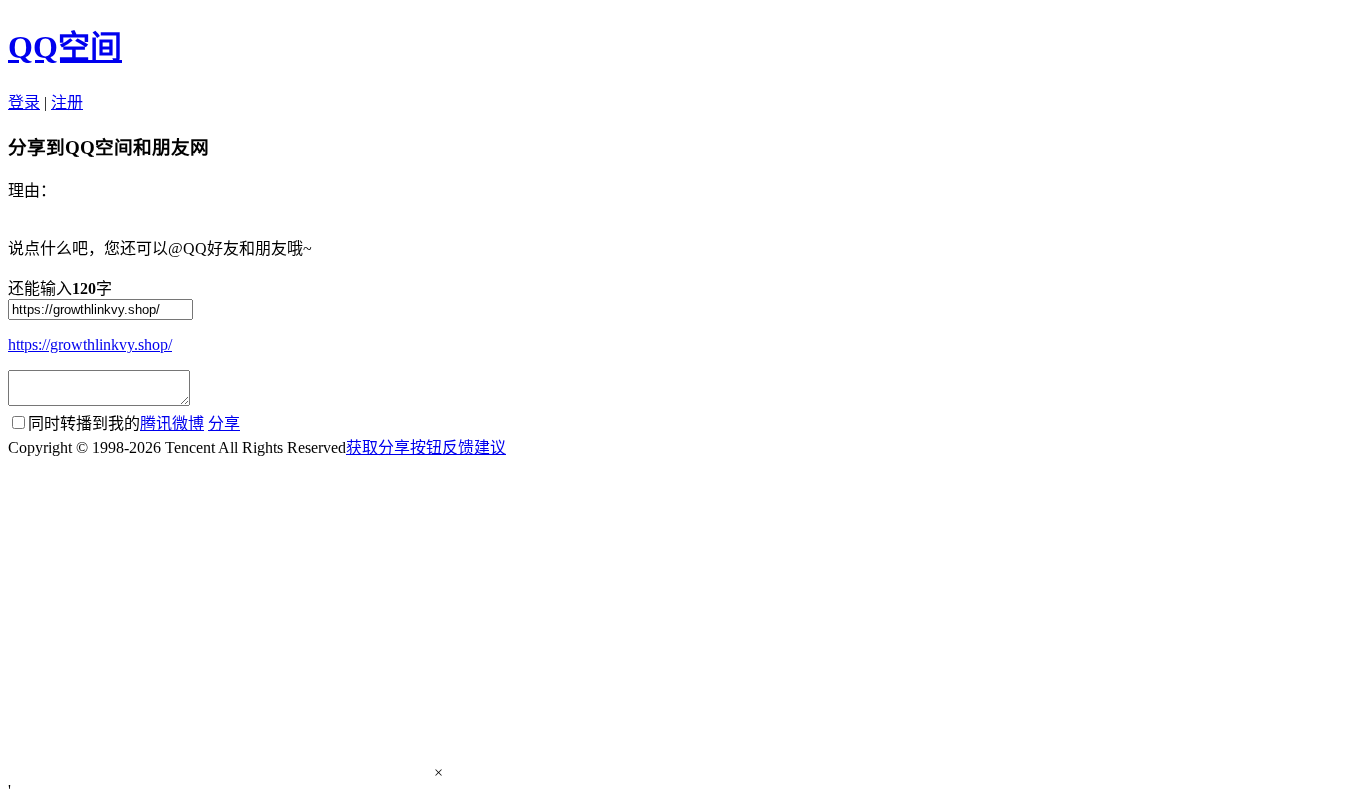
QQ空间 (65, 47)
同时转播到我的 (116, 423)
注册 (67, 102)
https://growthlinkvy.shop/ (90, 344)
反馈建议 (474, 447)
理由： (32, 190)
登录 (24, 102)
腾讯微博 (172, 423)
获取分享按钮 (394, 447)
